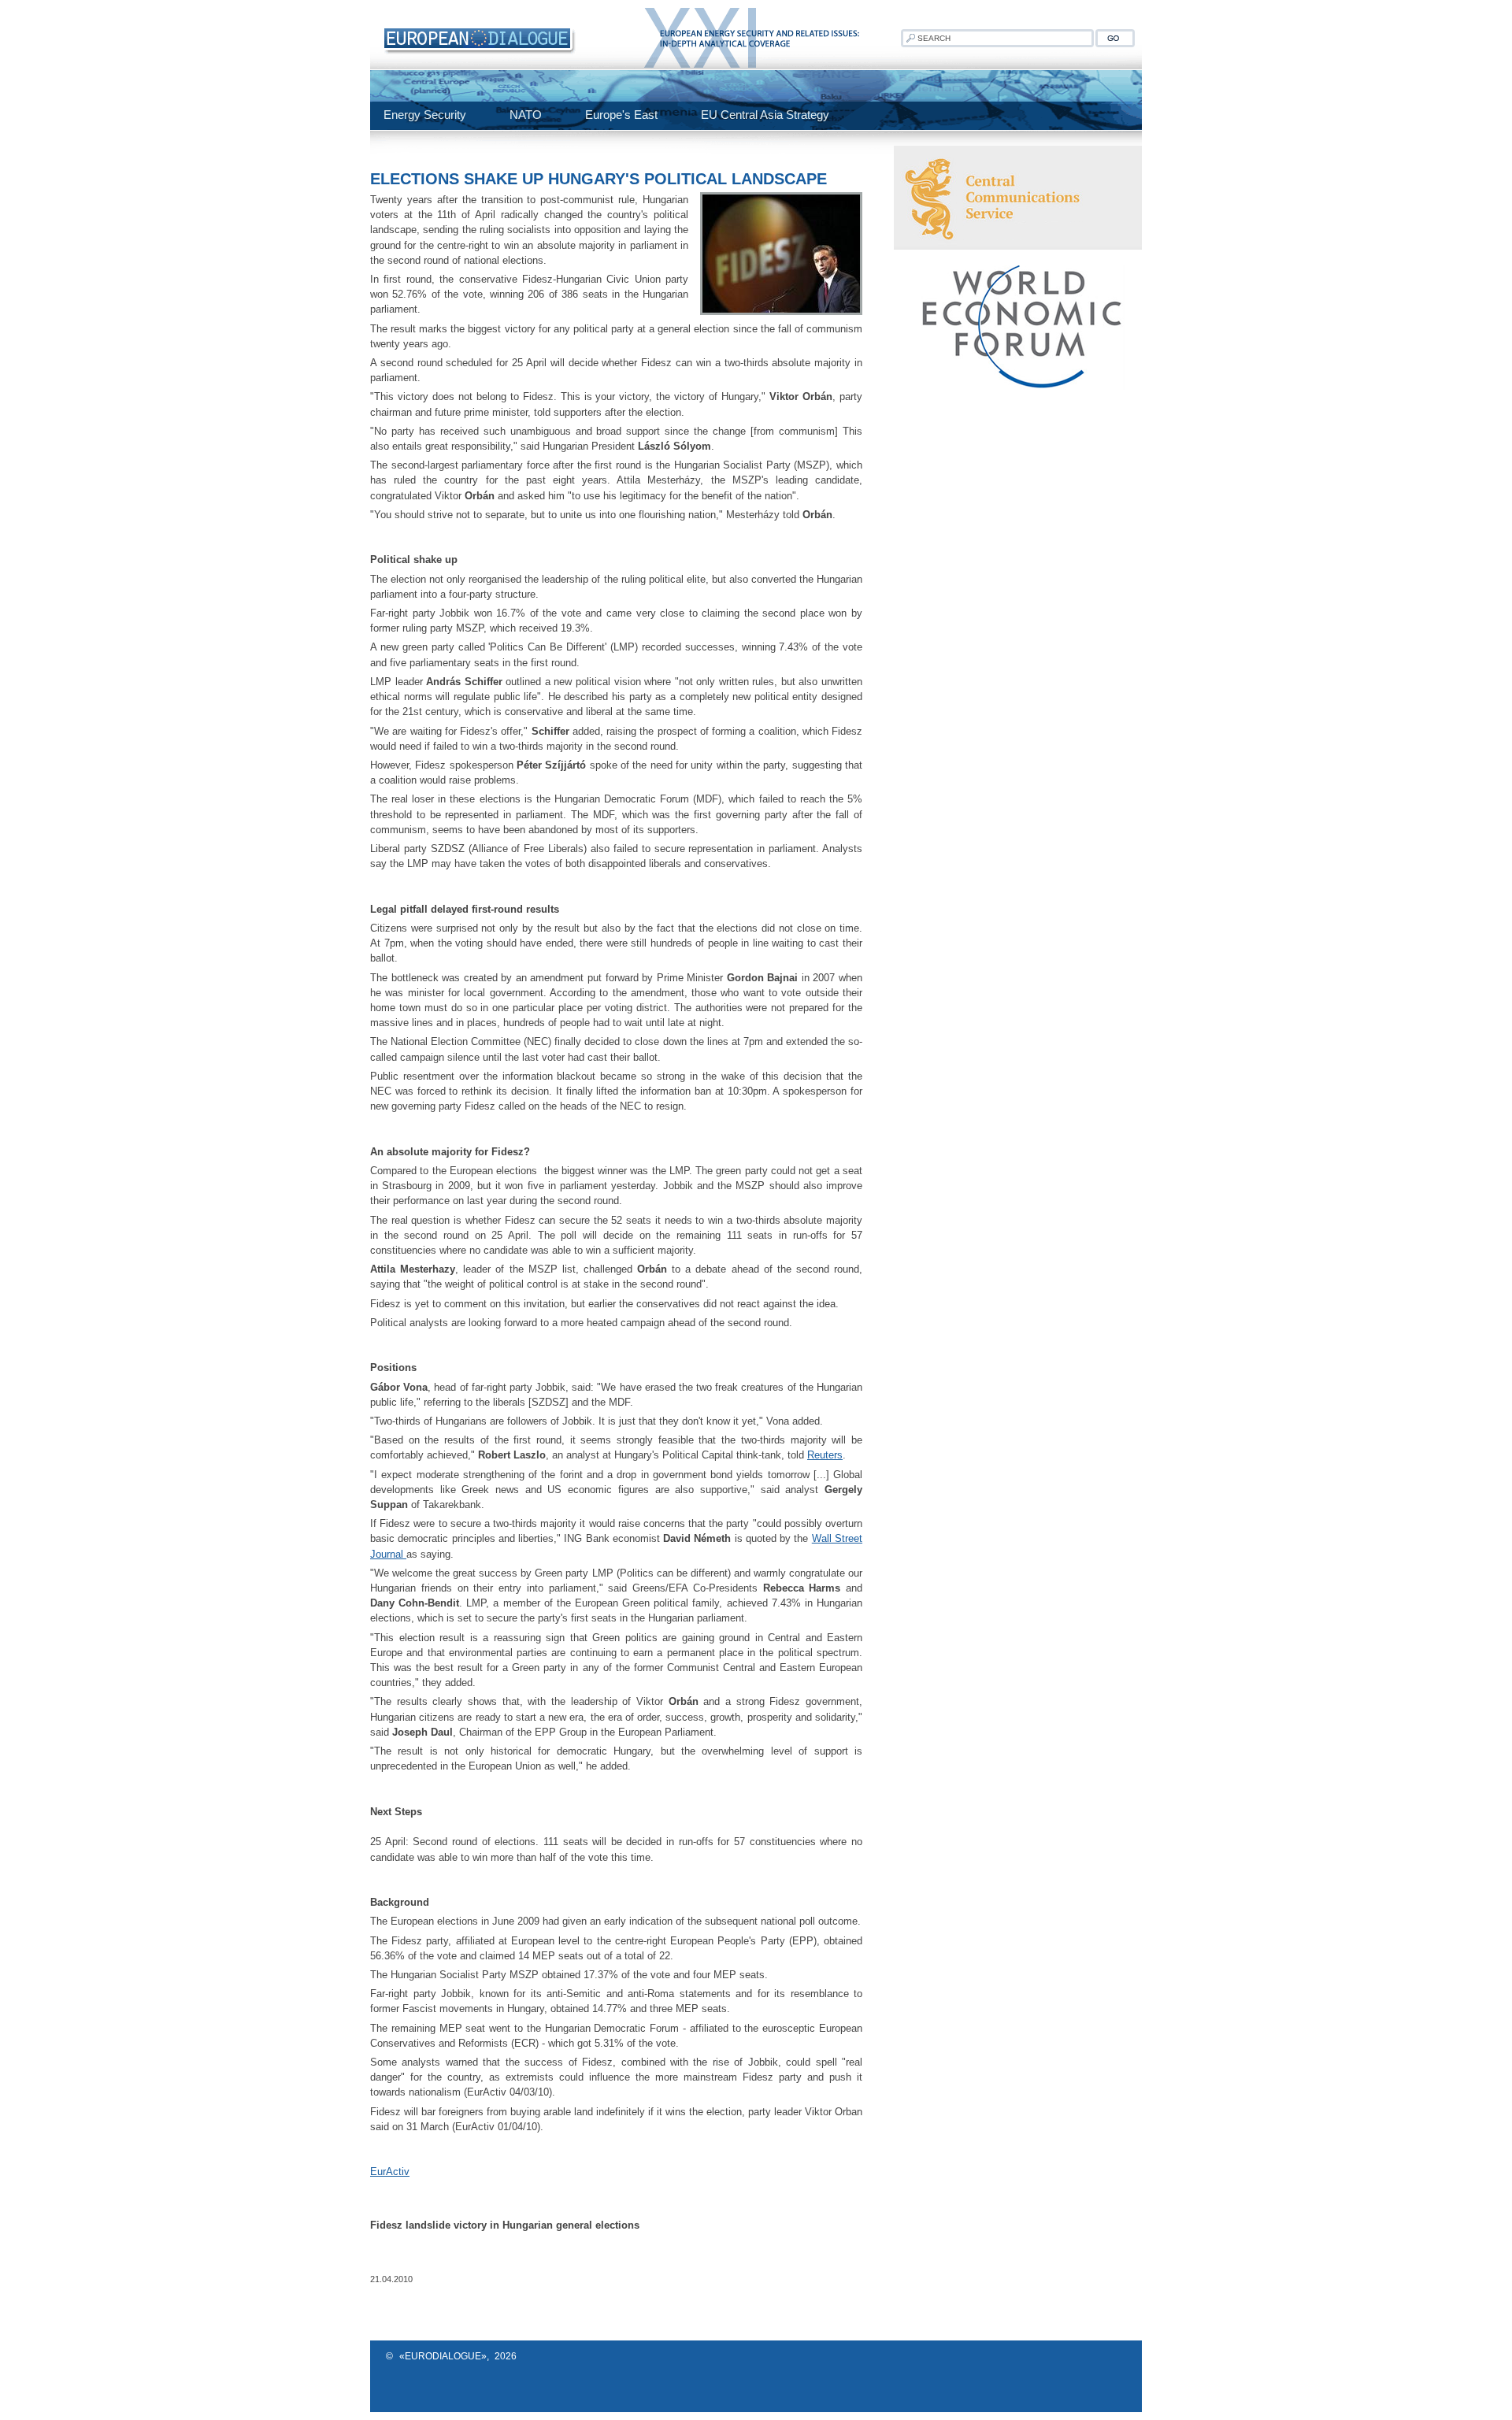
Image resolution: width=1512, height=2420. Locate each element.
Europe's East (621, 115)
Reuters (825, 1455)
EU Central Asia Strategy (765, 115)
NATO (526, 115)
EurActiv (390, 2172)
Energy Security (425, 115)
